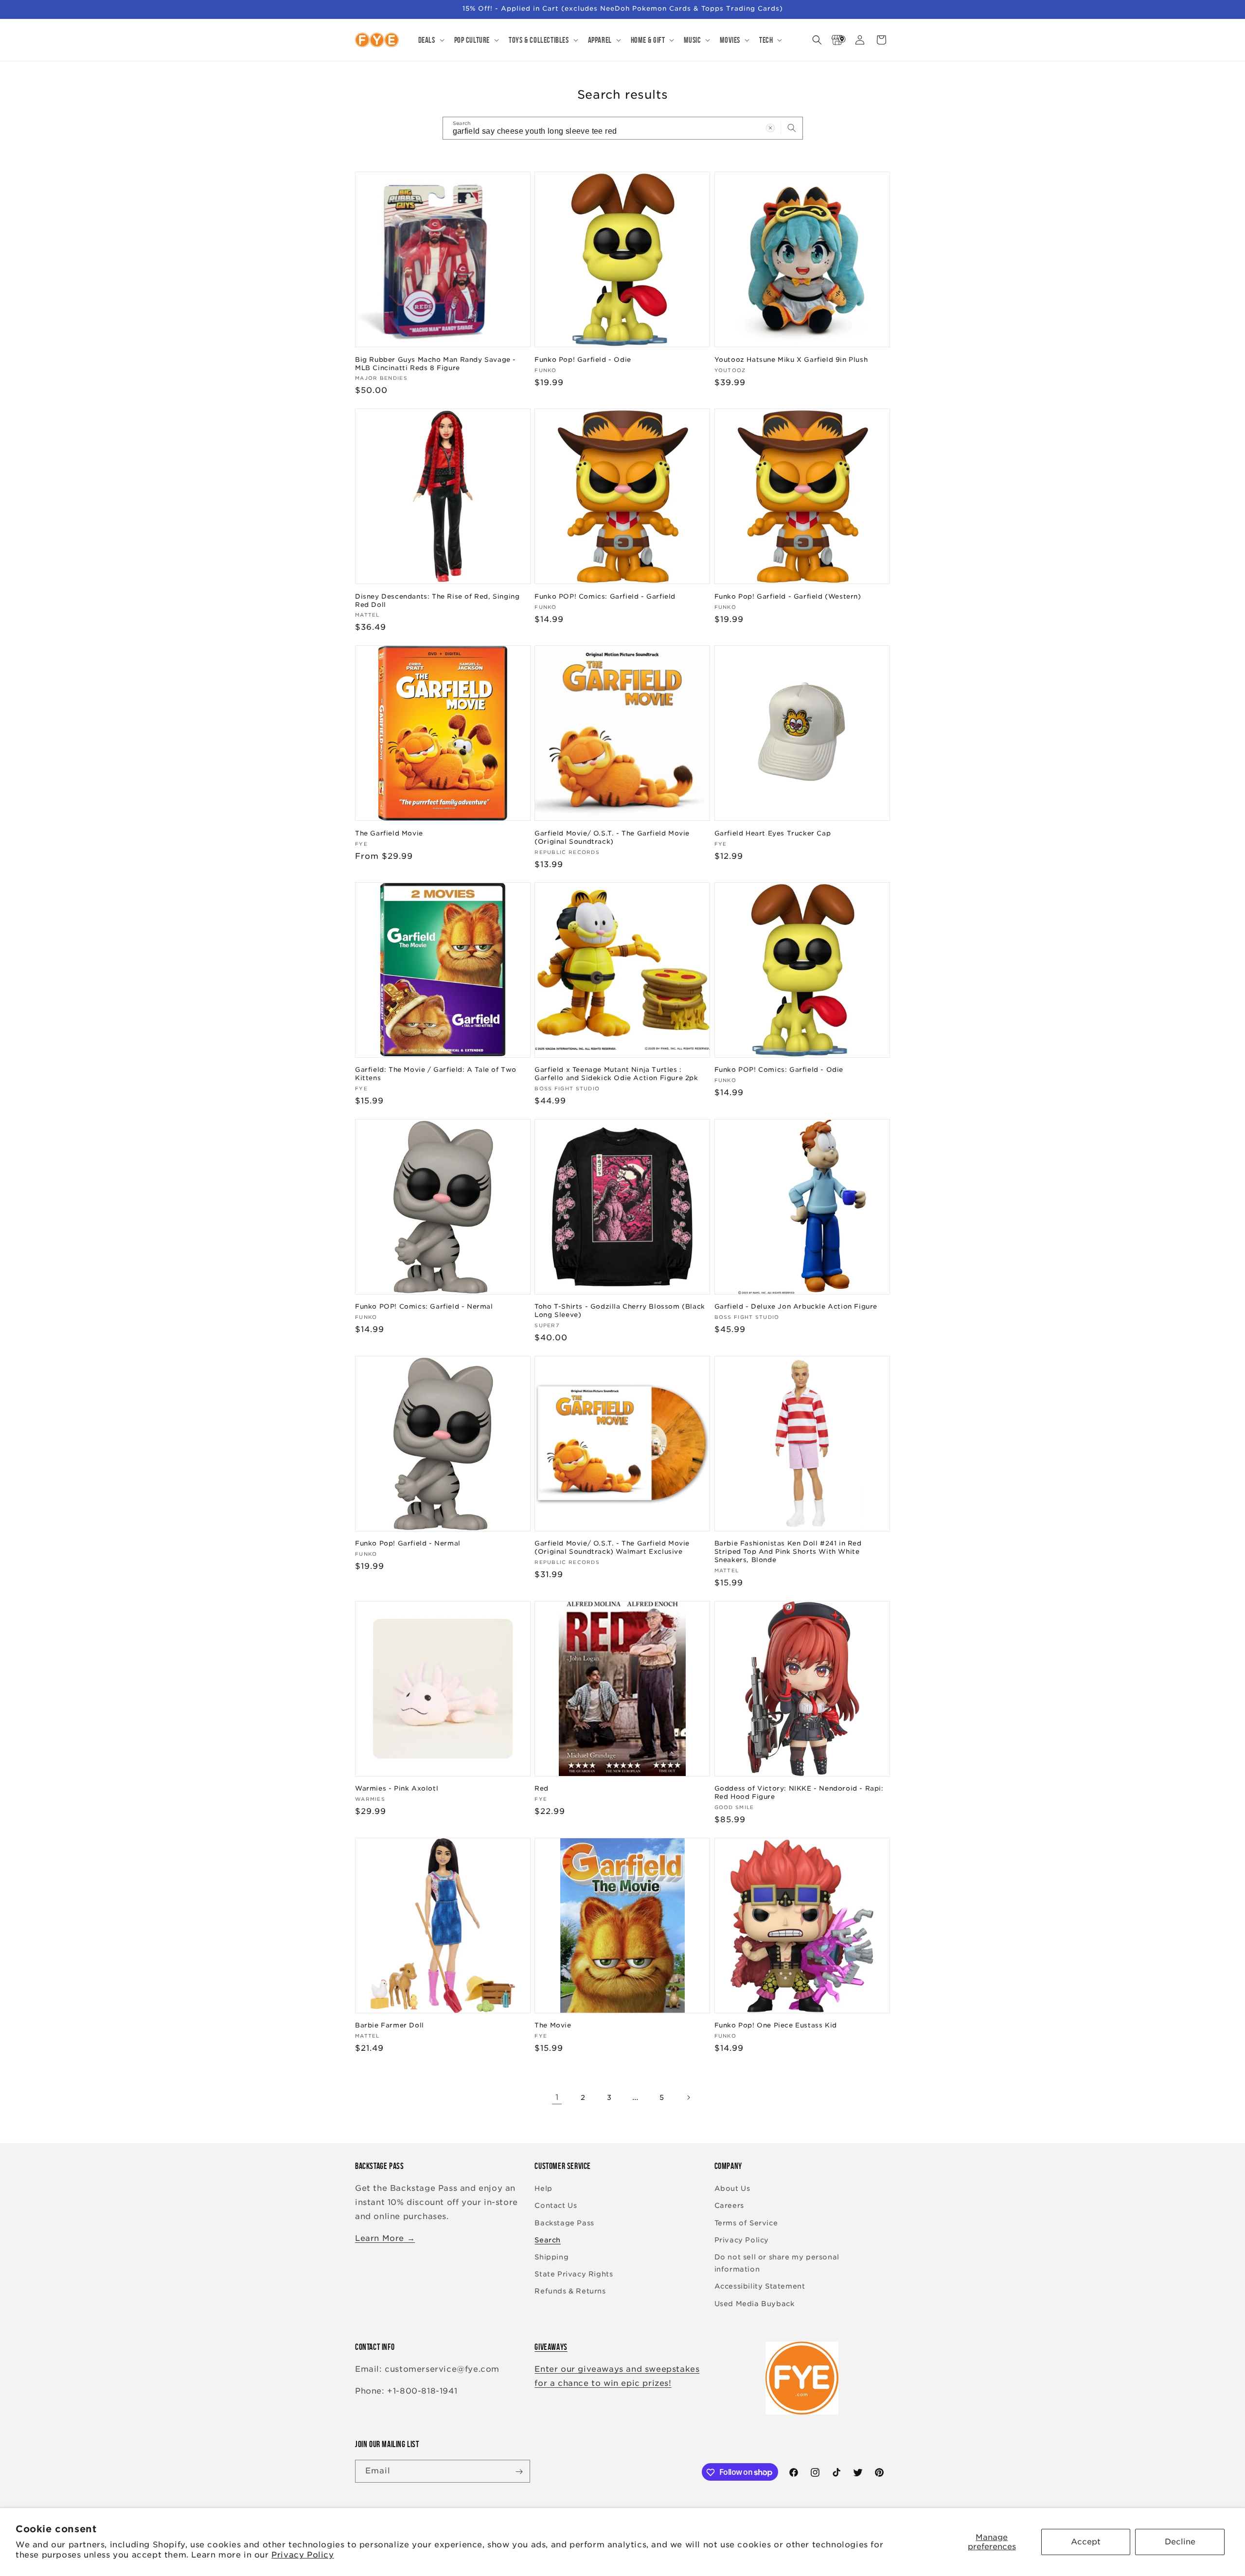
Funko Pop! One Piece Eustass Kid (776, 2025)
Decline (1180, 2542)
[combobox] (623, 128)
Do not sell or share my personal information (777, 2263)
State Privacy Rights (574, 2274)
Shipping (551, 2257)
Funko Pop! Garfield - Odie (583, 359)
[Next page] (688, 2097)
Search (548, 2240)
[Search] (792, 128)
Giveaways (551, 2347)
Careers (729, 2206)
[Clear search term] (770, 128)
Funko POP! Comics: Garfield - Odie (779, 1070)
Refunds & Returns (570, 2292)
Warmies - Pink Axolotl (397, 1788)
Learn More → (385, 2238)
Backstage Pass (564, 2223)
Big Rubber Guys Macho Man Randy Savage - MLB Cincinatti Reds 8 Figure (436, 363)
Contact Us (556, 2206)
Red (542, 1788)
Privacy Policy (302, 2555)
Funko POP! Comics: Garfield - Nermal (424, 1306)
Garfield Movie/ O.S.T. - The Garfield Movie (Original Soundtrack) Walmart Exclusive (612, 1547)
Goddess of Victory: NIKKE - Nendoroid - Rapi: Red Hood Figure (799, 1793)
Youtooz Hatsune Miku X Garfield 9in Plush (791, 359)
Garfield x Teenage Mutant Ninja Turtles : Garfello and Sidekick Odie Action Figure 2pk (616, 1074)
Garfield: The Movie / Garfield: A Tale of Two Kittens (436, 1074)
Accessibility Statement (760, 2287)
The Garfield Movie (389, 833)
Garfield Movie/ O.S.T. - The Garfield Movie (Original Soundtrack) (612, 837)
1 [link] (557, 2097)
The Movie (553, 2025)
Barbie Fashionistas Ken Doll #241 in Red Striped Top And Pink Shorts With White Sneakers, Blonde (788, 1552)
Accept (1086, 2542)
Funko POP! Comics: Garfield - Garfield (605, 596)
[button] (430, 40)
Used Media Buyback (755, 2304)
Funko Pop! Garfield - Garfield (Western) (788, 596)
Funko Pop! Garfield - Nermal (408, 1543)
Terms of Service (746, 2223)
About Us (732, 2189)
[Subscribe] (519, 2472)
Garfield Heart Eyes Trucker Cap (773, 833)
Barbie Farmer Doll (390, 2025)
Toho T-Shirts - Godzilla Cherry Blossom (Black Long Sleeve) (620, 1311)
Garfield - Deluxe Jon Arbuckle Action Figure (796, 1306)
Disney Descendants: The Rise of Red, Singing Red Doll (437, 600)
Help (543, 2189)
